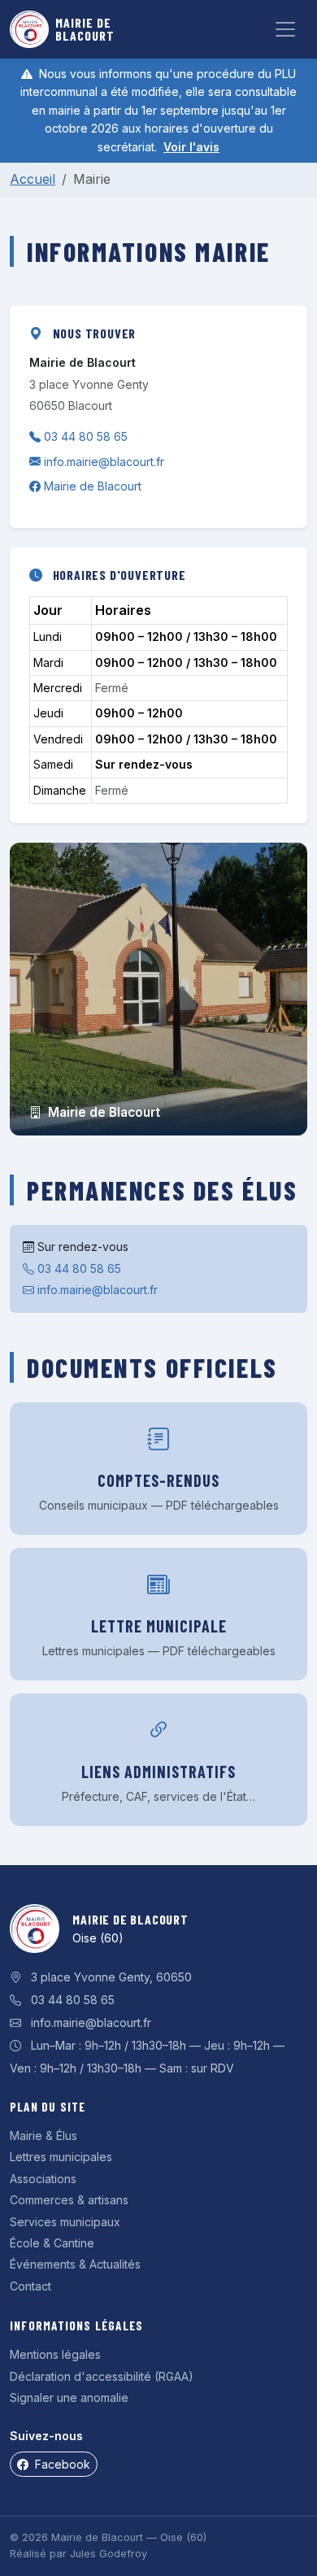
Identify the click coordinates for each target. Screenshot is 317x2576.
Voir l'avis (191, 147)
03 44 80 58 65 (86, 436)
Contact (30, 2286)
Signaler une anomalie (69, 2397)
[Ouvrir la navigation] (285, 29)
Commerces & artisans (69, 2200)
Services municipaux (65, 2222)
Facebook (65, 2464)
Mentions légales (55, 2354)
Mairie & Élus (43, 2136)
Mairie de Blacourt (93, 486)
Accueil (33, 179)
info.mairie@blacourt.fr (104, 462)
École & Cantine (52, 2243)
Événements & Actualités (75, 2264)
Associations (43, 2179)
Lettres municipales (61, 2157)
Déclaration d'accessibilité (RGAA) (102, 2376)
